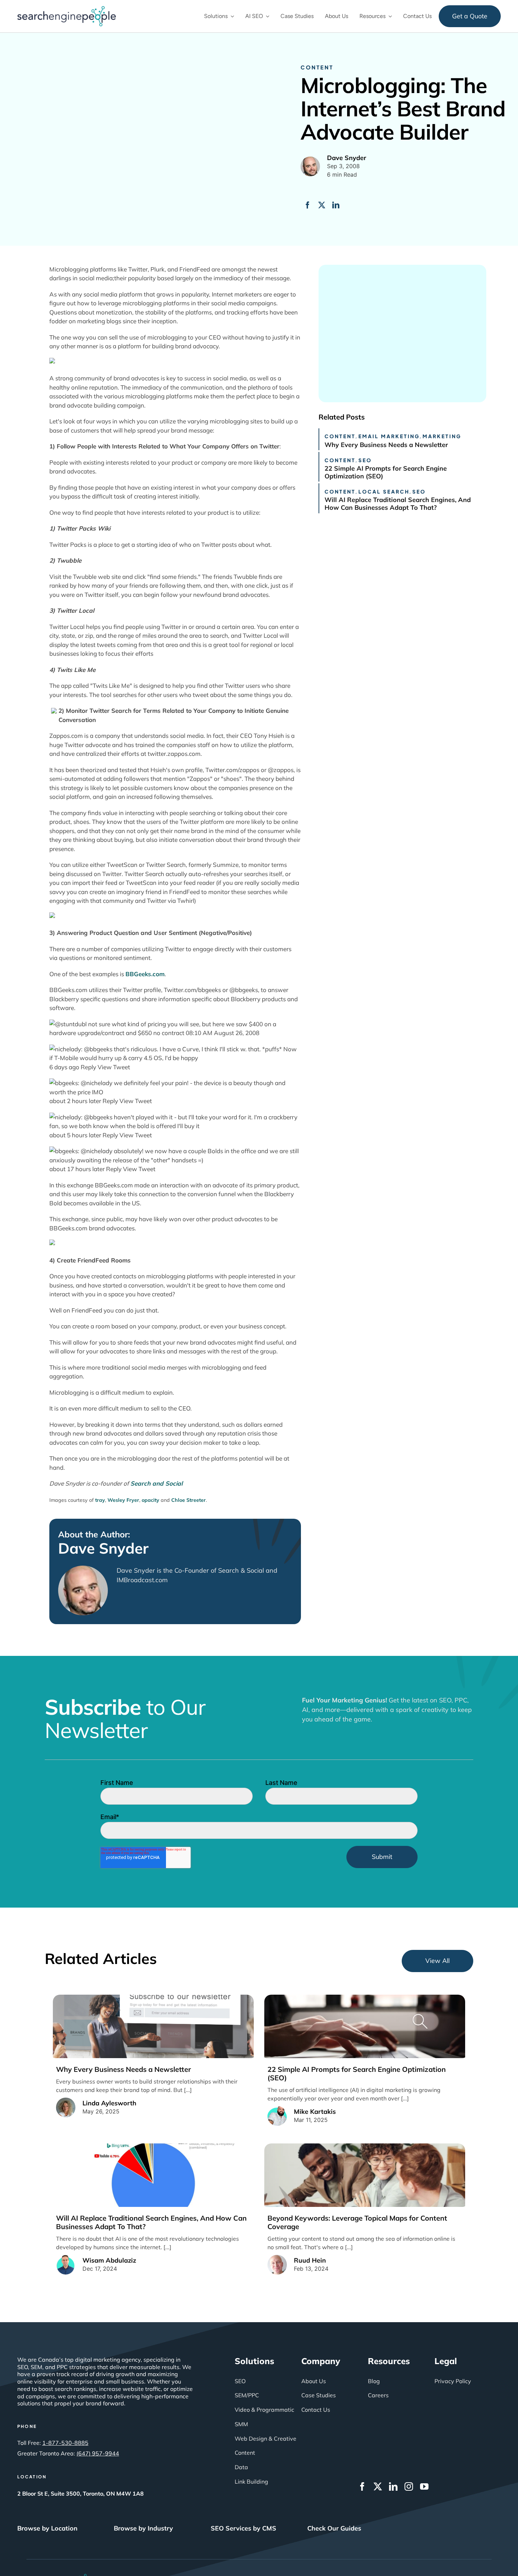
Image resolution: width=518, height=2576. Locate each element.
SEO (365, 460)
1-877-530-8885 (65, 2443)
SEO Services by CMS (243, 2528)
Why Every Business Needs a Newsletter (386, 445)
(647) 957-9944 (98, 2453)
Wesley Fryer (123, 1500)
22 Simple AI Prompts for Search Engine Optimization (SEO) (386, 472)
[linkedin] (393, 2486)
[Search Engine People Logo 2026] (67, 9)
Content (317, 67)
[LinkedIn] (336, 205)
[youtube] (424, 2486)
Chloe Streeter (189, 1500)
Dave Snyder (103, 1548)
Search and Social (156, 1483)
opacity (150, 1500)
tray (100, 1500)
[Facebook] (308, 205)
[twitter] (378, 2486)
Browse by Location (47, 2528)
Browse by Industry (143, 2528)
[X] (322, 205)
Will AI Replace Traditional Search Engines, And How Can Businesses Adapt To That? (398, 504)
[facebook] (362, 2486)
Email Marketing (389, 436)
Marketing (442, 436)
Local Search (384, 491)
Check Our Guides (334, 2528)
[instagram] (409, 2486)
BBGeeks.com (145, 974)
